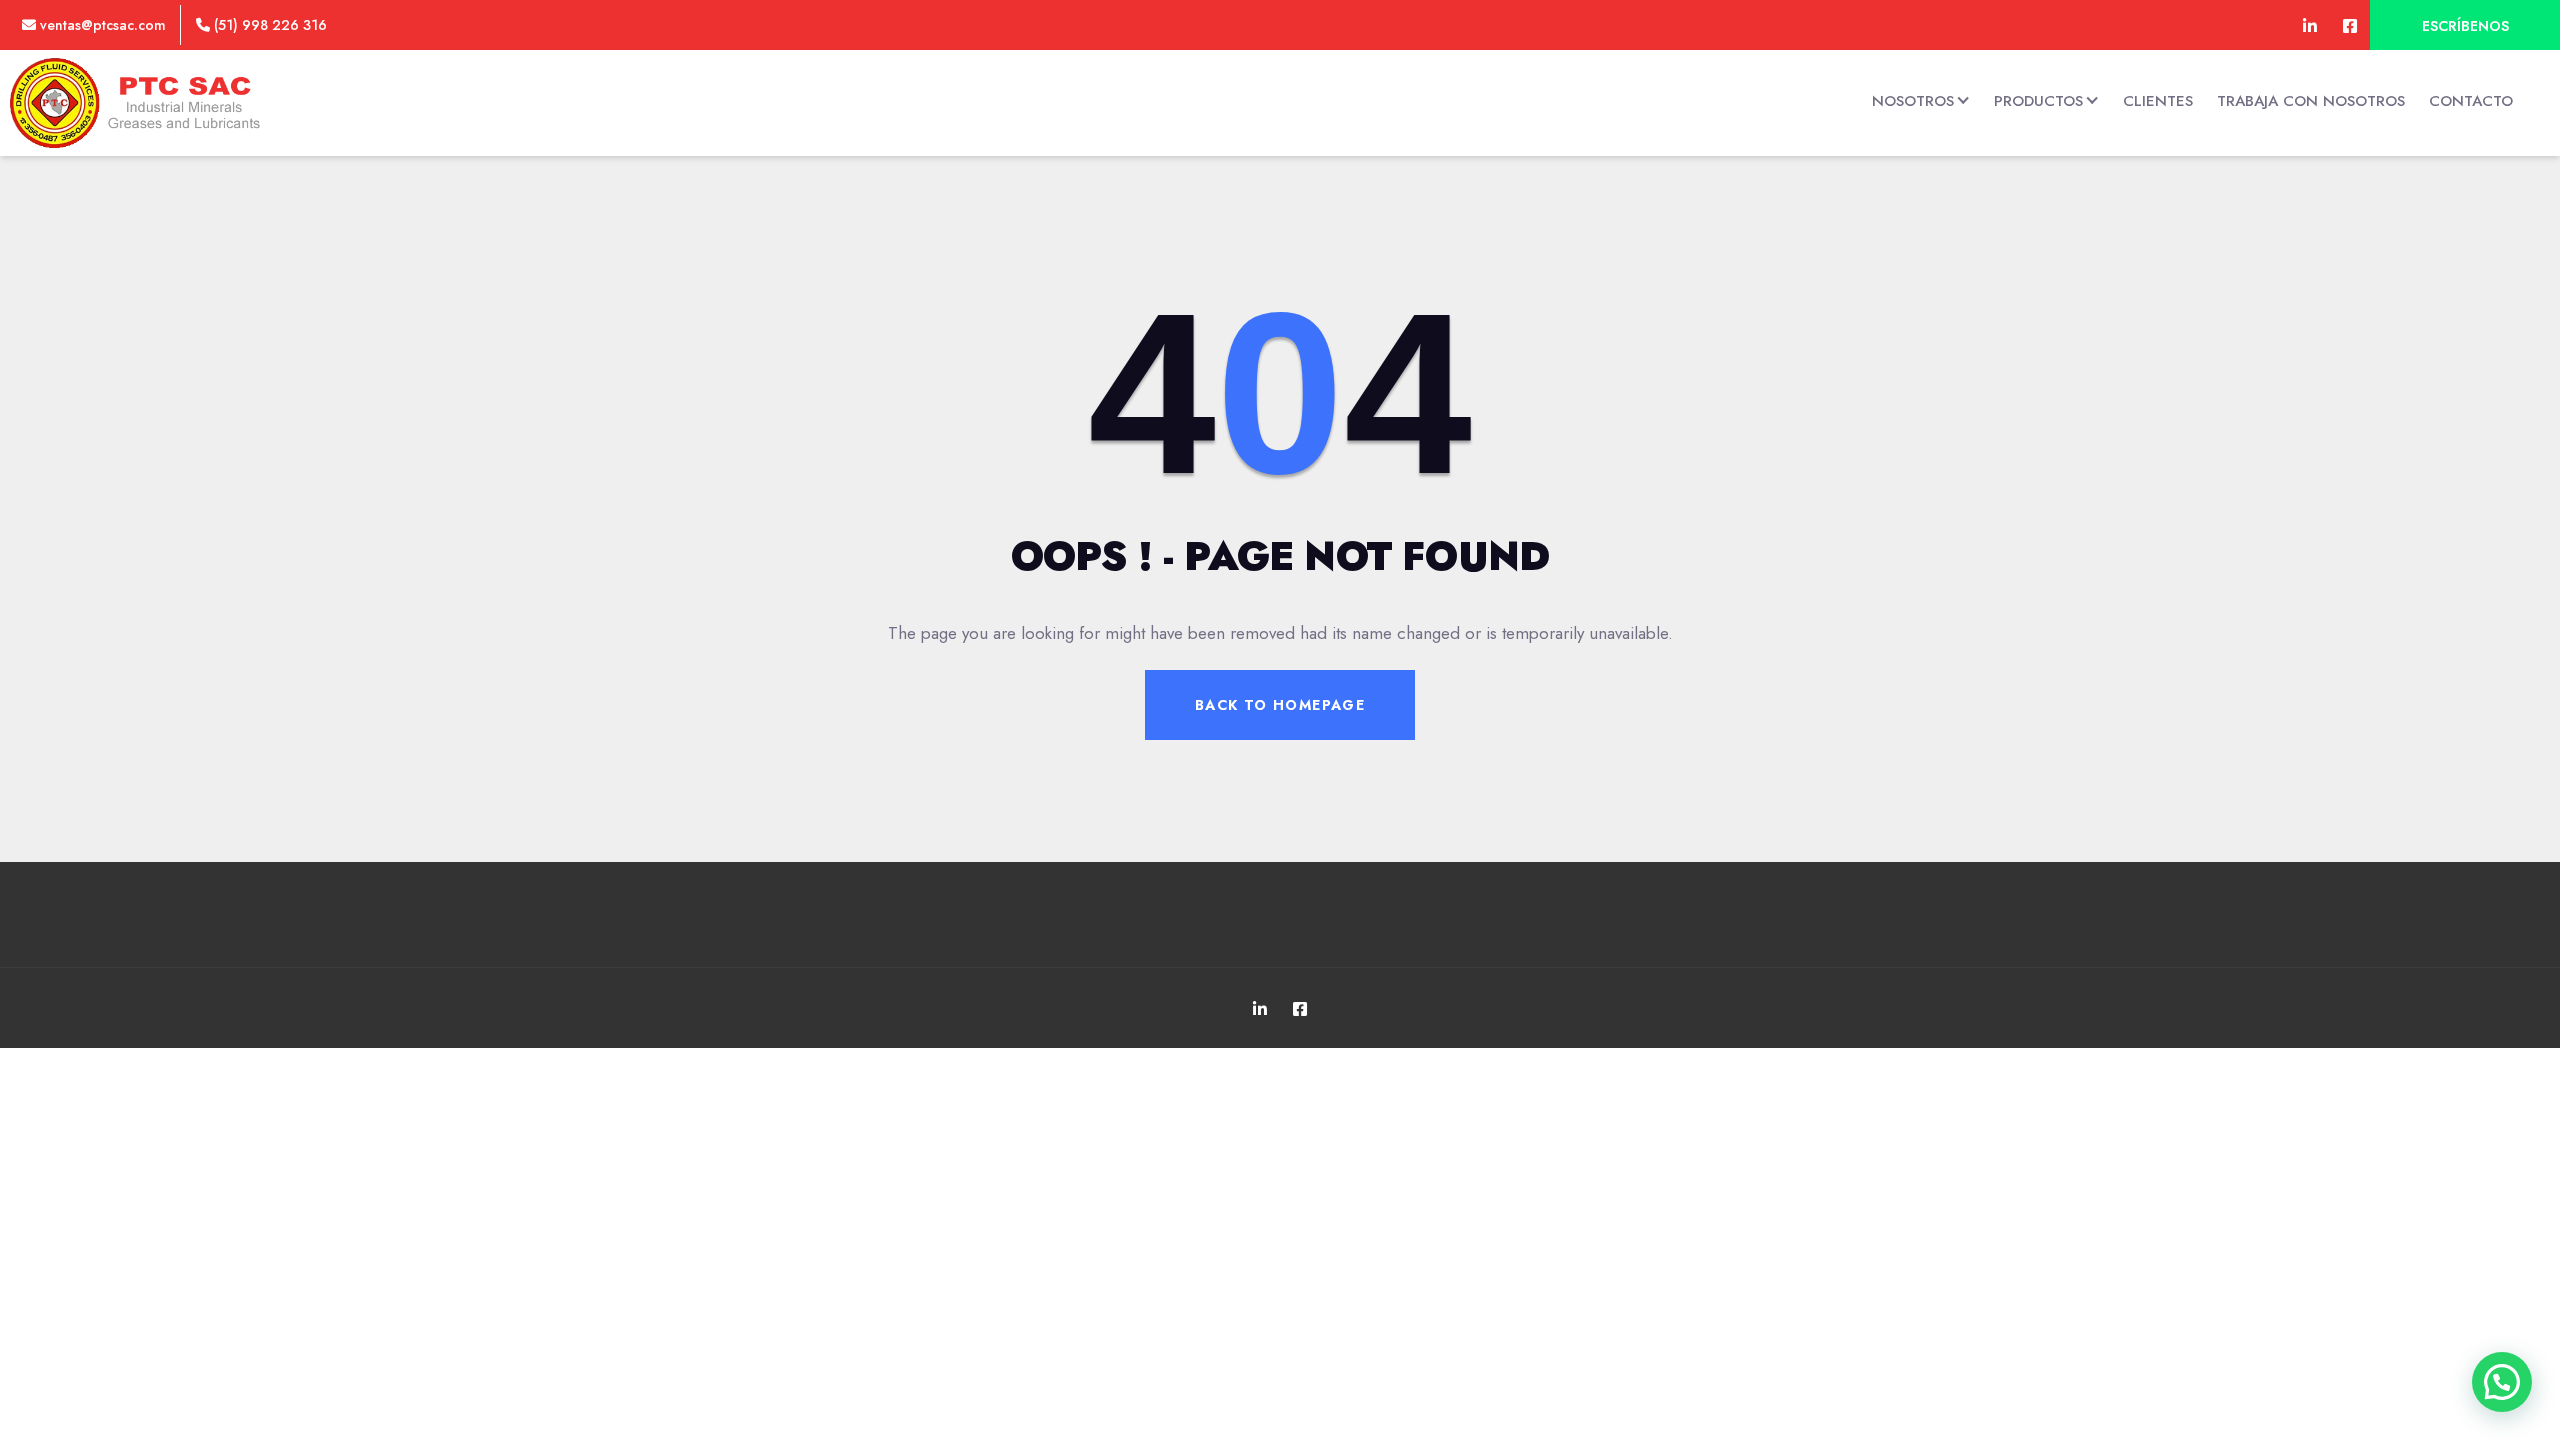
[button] (2502, 1382)
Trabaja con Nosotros (2311, 101)
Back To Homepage (1280, 705)
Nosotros (1913, 101)
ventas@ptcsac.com (101, 25)
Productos (2038, 101)
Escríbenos (2465, 26)
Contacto (2471, 101)
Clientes (2158, 101)
